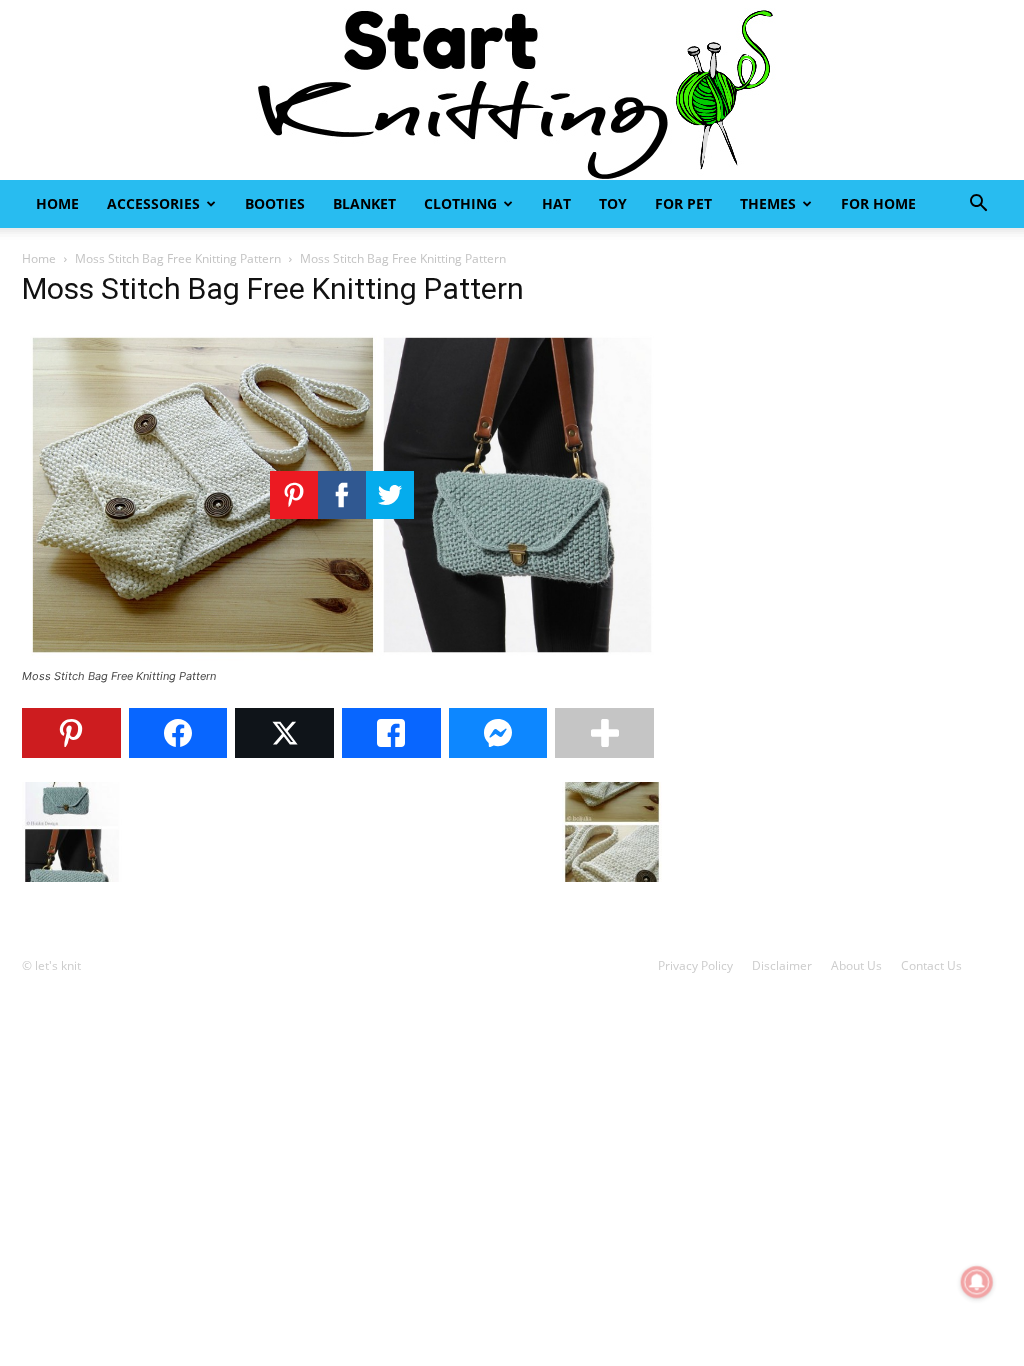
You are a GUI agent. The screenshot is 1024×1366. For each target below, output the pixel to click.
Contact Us (931, 965)
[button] (978, 205)
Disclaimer (782, 965)
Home (57, 203)
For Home (878, 203)
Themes (768, 203)
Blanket (364, 203)
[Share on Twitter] (284, 733)
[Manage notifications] (977, 1282)
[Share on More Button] (604, 733)
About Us (856, 965)
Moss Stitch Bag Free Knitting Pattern (178, 258)
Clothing (460, 203)
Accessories (153, 203)
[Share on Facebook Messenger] (498, 733)
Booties (275, 203)
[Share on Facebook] (178, 733)
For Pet (683, 203)
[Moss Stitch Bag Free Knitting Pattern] (342, 657)
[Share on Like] (391, 733)
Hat (556, 203)
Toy (613, 203)
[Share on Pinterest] (71, 733)
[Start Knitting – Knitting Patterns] (512, 90)
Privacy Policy (695, 965)
